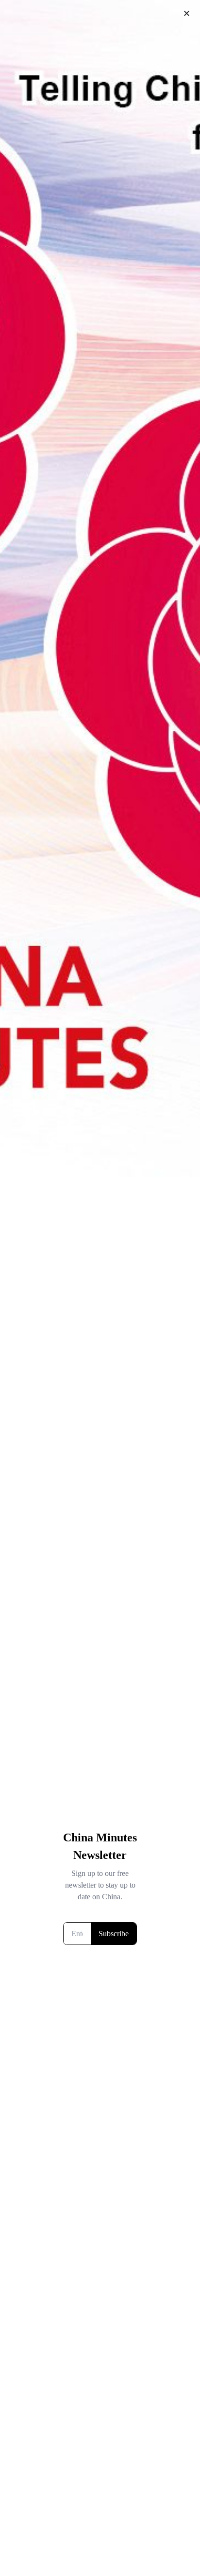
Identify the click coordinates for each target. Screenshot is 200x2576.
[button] (187, 13)
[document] (100, 1288)
